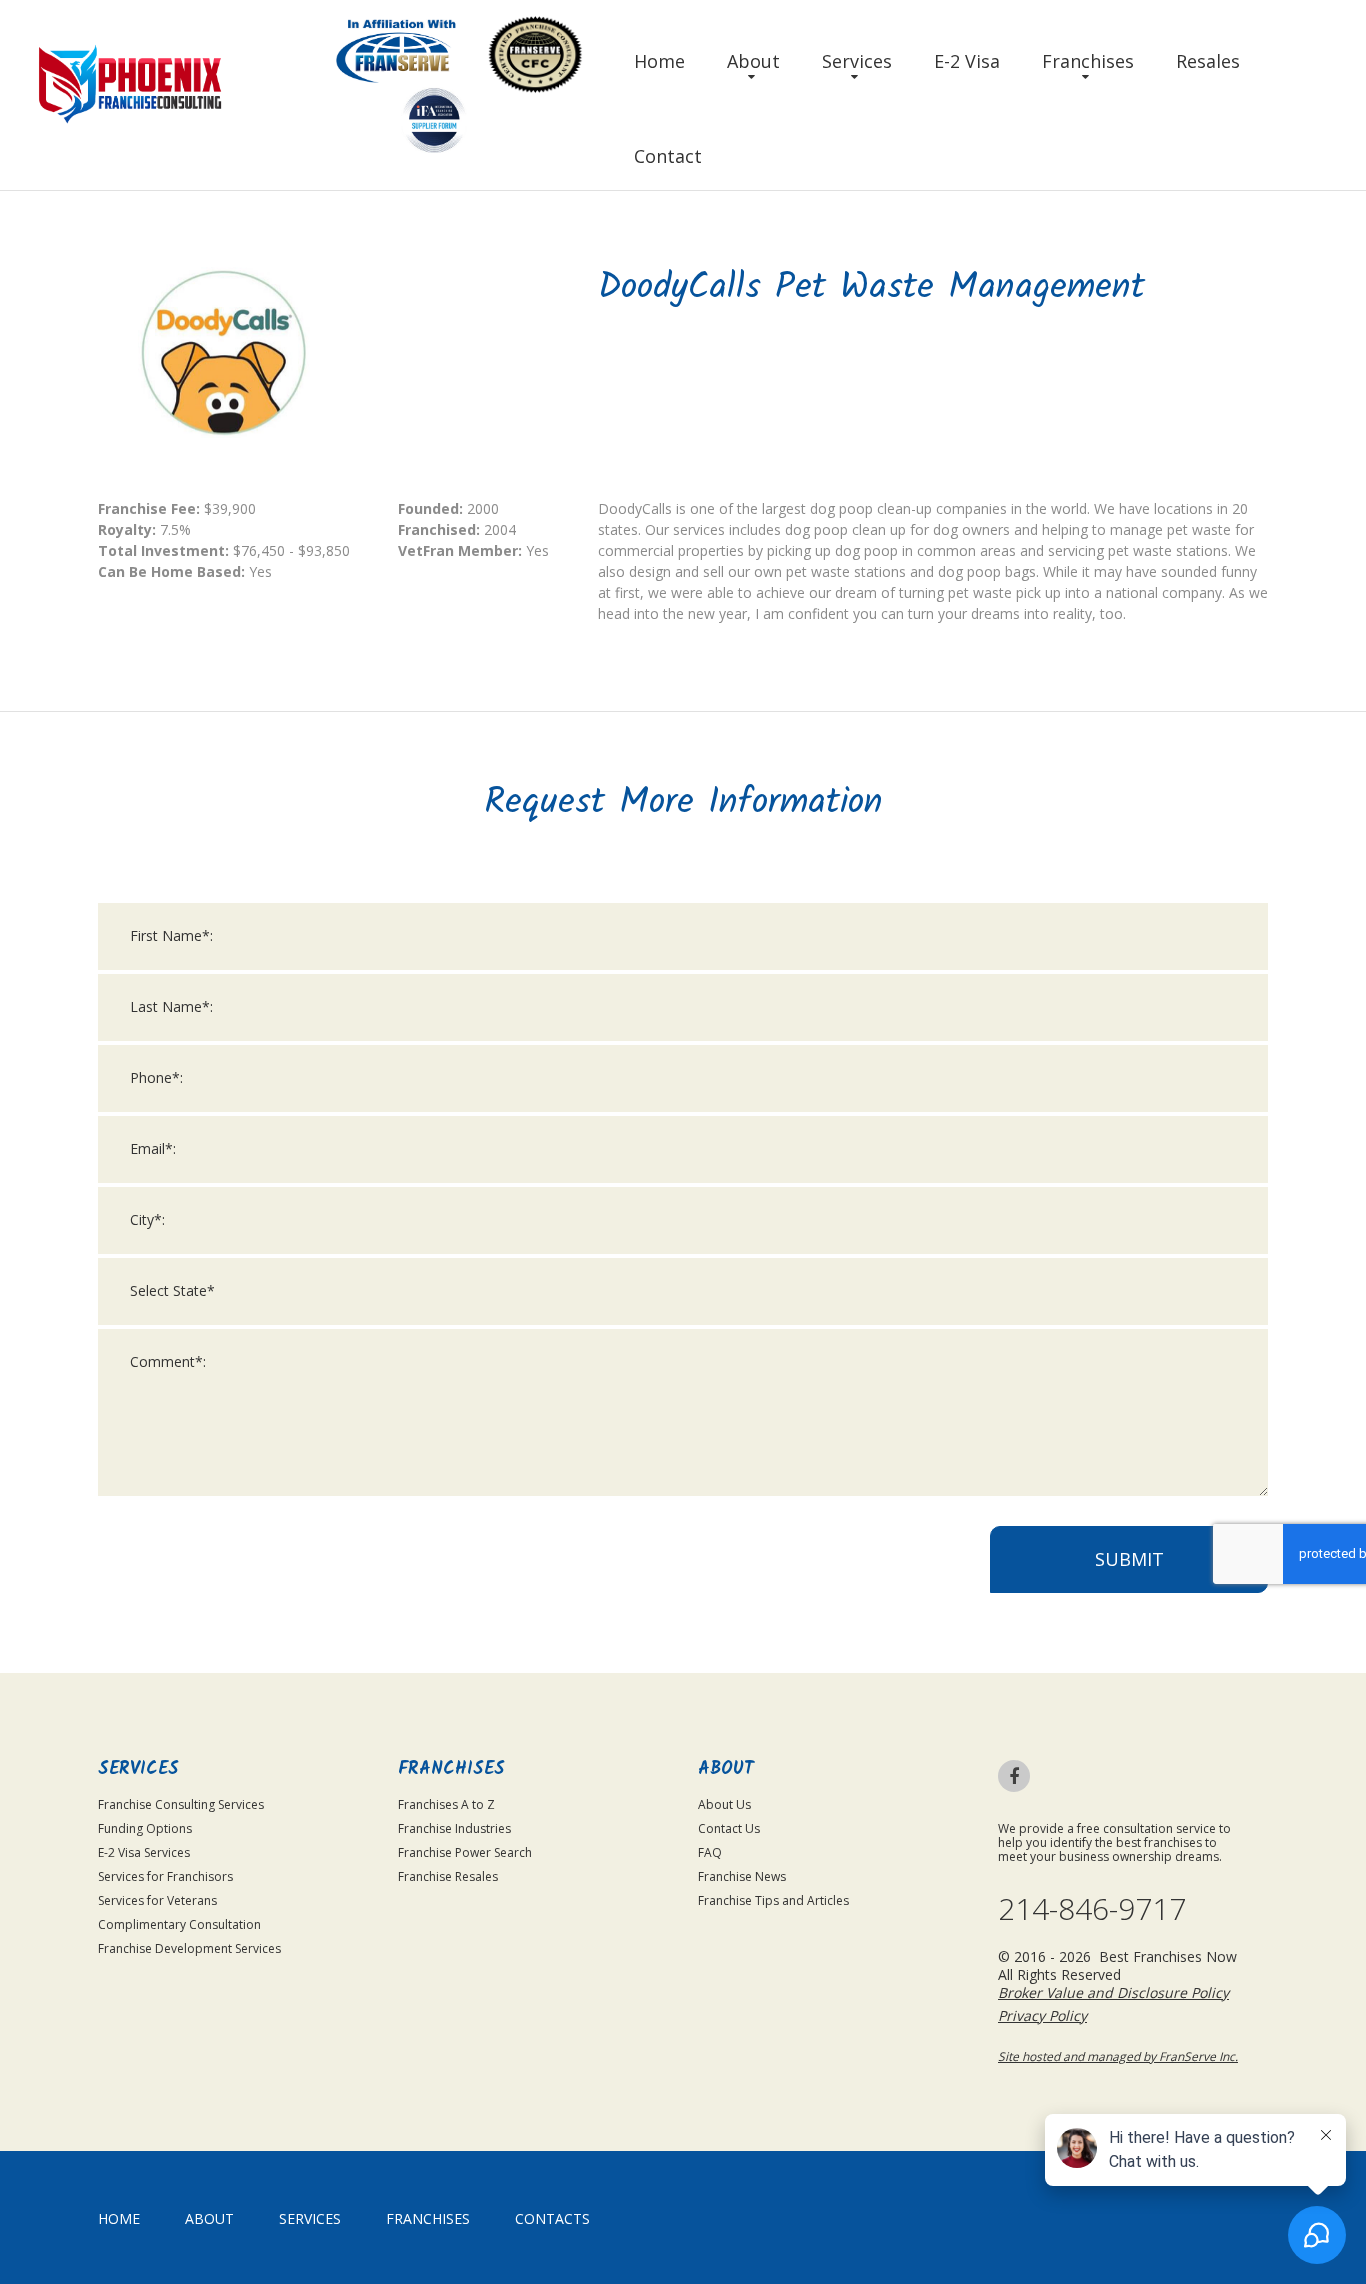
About (753, 61)
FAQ (710, 1852)
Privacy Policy (1042, 2015)
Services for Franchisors (165, 1876)
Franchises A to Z (446, 1804)
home (119, 2218)
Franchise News (742, 1876)
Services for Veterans (157, 1900)
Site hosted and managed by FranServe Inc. (1118, 2056)
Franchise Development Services (189, 1948)
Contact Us (729, 1828)
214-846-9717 (1092, 1909)
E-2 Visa (967, 61)
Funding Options (145, 1828)
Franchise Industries (454, 1828)
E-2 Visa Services (144, 1852)
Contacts (552, 2218)
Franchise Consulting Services (181, 1804)
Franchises (1088, 61)
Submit (1129, 1559)
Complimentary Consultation (179, 1924)
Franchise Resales (448, 1876)
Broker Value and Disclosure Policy (1113, 1992)
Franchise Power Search (465, 1852)
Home (659, 61)
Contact (668, 156)
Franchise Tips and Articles (773, 1900)
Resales (1208, 61)
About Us (724, 1804)
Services (857, 61)
